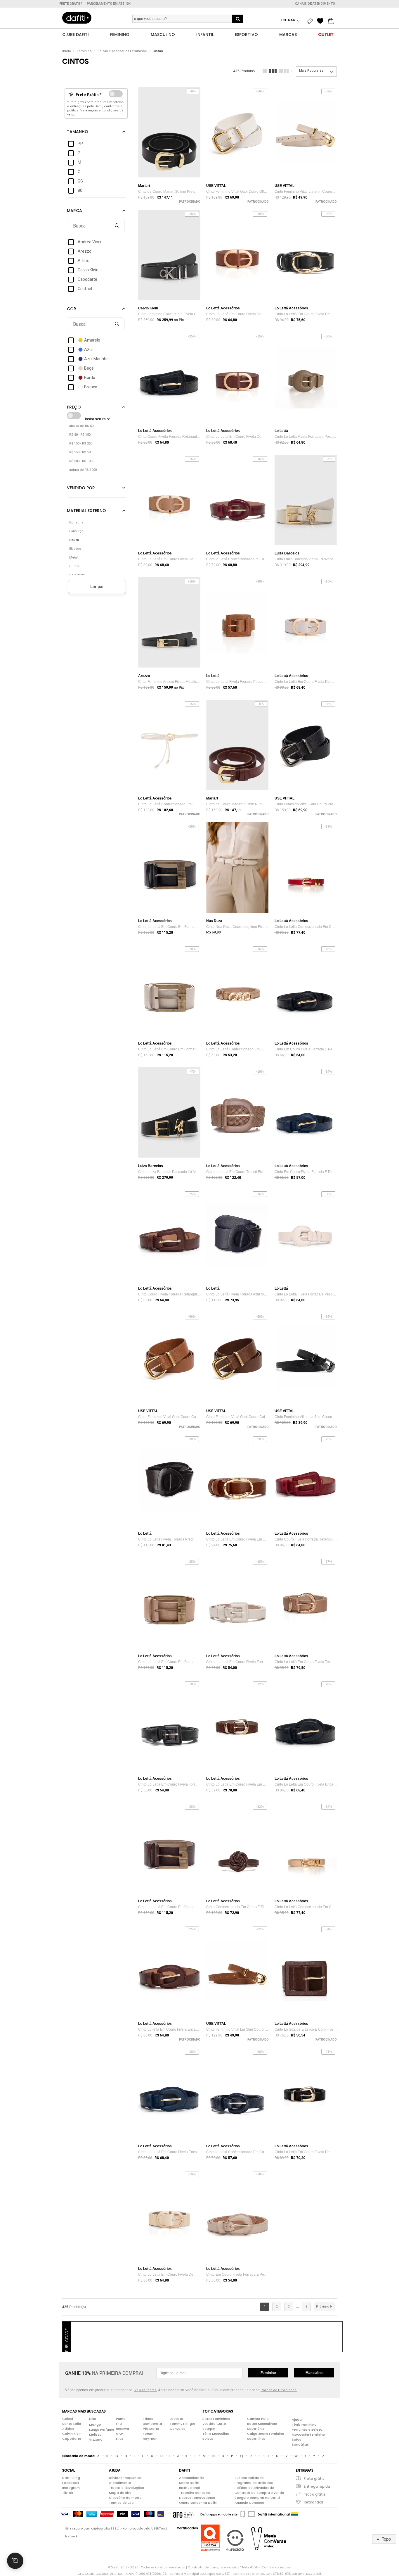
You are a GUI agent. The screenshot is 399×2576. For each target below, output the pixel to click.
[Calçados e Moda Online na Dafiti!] (77, 18)
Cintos (158, 51)
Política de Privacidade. (279, 2390)
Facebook (71, 2483)
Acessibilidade (191, 2478)
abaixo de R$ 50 (81, 426)
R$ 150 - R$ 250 (81, 443)
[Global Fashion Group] (184, 2514)
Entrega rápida (317, 2486)
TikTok (68, 2493)
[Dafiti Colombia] (295, 2514)
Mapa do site (120, 2493)
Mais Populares (311, 71)
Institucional (190, 2488)
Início (67, 51)
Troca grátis (315, 2494)
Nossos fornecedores (197, 2498)
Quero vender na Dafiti (198, 2503)
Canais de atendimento (315, 4)
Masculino (314, 2373)
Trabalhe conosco (195, 2493)
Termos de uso (121, 2503)
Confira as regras (276, 2567)
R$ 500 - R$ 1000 (82, 461)
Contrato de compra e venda (259, 2493)
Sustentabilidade (249, 2478)
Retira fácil (313, 2502)
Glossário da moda (125, 2498)
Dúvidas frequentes (125, 2478)
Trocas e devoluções (126, 2488)
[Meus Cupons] (311, 21)
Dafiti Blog (71, 2478)
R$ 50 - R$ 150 (80, 435)
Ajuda (297, 2420)
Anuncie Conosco (249, 2503)
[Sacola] (332, 21)
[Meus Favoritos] (322, 21)
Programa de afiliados (254, 2483)
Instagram (71, 2488)
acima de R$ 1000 (83, 470)
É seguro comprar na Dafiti (257, 2498)
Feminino (84, 51)
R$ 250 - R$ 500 (81, 452)
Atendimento (120, 2483)
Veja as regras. (146, 2390)
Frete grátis (314, 2478)
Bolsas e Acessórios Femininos (122, 51)
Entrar (289, 20)
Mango (95, 2425)
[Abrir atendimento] (15, 2561)
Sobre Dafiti (189, 2483)
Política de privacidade (254, 2488)
